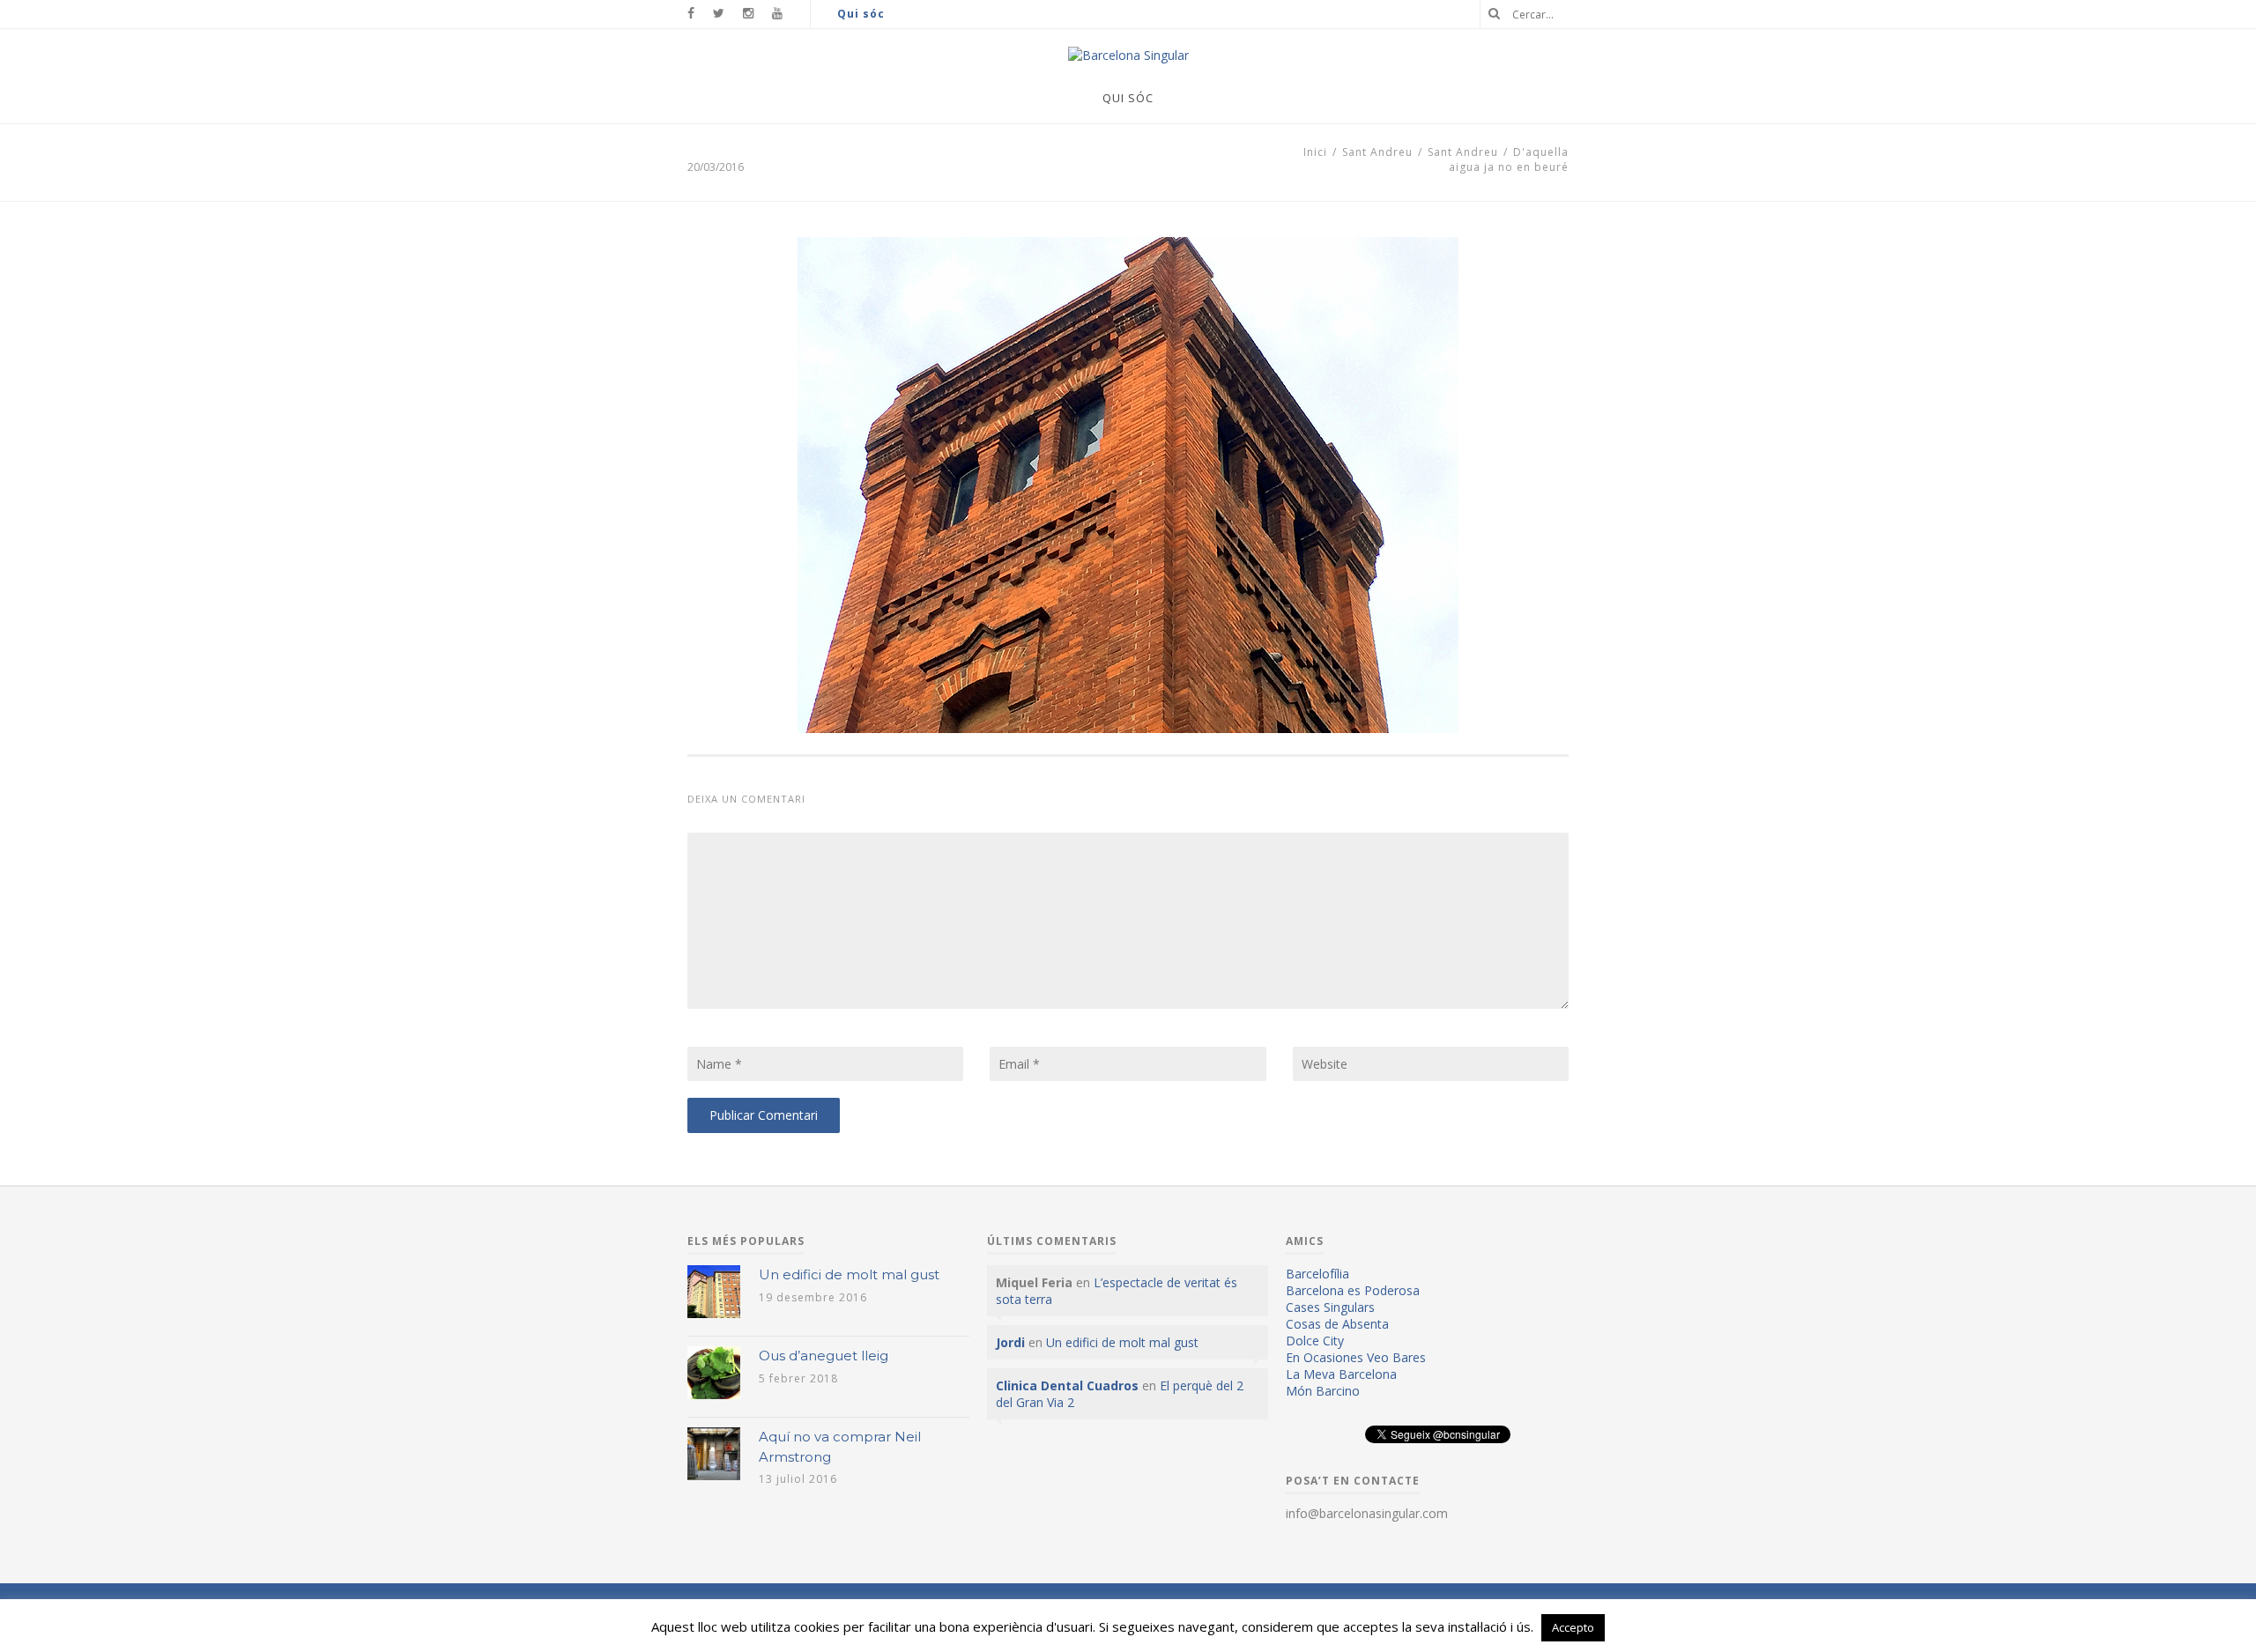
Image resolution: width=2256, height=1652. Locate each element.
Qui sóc (861, 14)
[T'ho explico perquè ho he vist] (1128, 55)
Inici (1315, 152)
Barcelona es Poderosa (1353, 1290)
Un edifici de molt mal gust (849, 1274)
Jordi (1010, 1342)
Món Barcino (1323, 1391)
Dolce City (1315, 1341)
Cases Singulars (1330, 1307)
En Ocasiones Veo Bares (1356, 1357)
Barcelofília (1317, 1274)
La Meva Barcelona (1341, 1374)
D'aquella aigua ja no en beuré (1509, 159)
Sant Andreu (1377, 152)
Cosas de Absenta (1337, 1324)
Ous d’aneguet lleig (824, 1356)
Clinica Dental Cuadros (1067, 1385)
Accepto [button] (1573, 1627)
